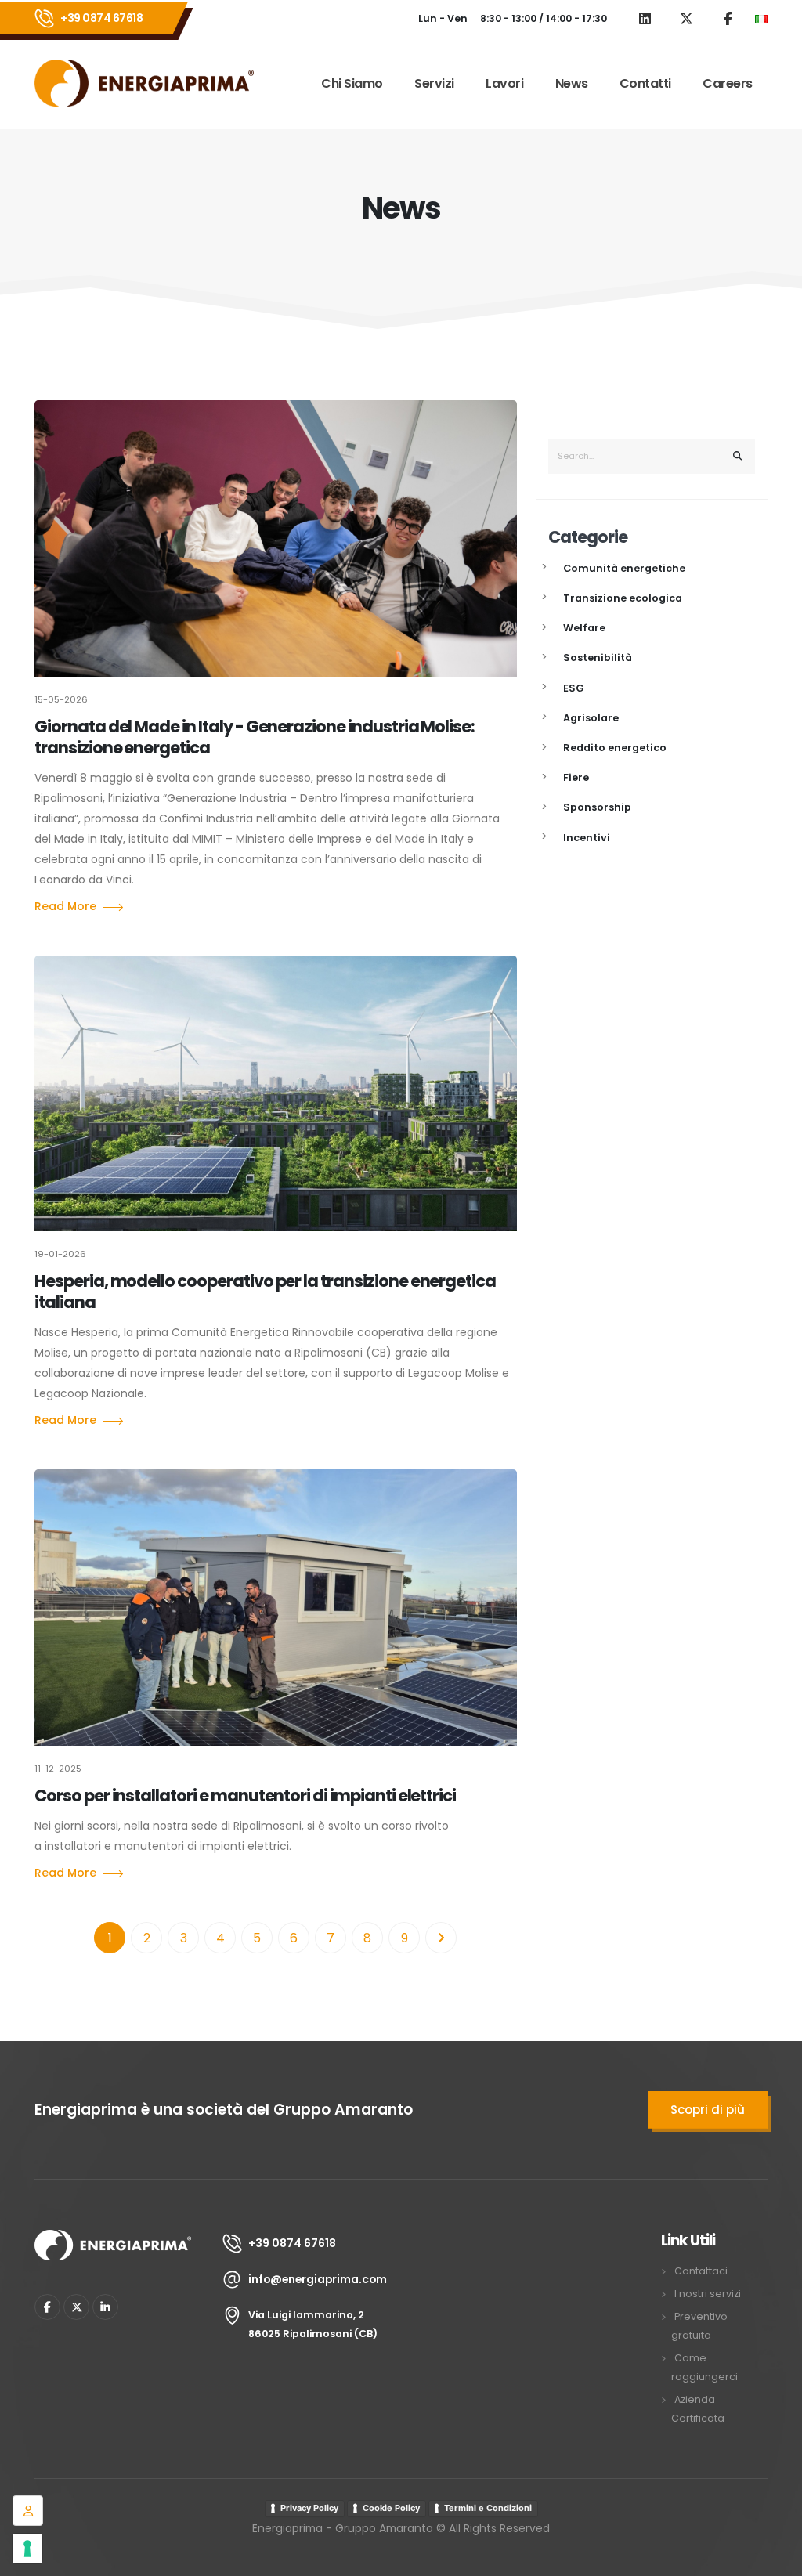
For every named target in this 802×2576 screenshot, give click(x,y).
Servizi (434, 83)
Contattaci (701, 2271)
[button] (761, 19)
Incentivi (587, 838)
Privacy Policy (309, 2508)
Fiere (576, 777)
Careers (728, 83)
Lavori (504, 83)
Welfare (584, 628)
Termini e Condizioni (488, 2508)
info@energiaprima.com (318, 2279)
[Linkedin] (105, 2307)
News (572, 83)
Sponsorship (597, 807)
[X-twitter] (76, 2307)
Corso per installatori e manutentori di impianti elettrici (245, 1796)
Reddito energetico (615, 748)
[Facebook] (47, 2307)
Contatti (645, 83)
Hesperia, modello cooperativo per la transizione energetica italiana (265, 1292)
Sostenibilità (598, 658)
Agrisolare (591, 718)
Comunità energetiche (624, 568)
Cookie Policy (391, 2508)
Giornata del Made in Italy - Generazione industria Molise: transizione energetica (255, 737)
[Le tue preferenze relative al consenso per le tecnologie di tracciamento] (27, 2549)
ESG (574, 688)
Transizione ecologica (623, 598)
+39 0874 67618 (101, 18)
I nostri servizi (708, 2294)
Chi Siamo (352, 83)
